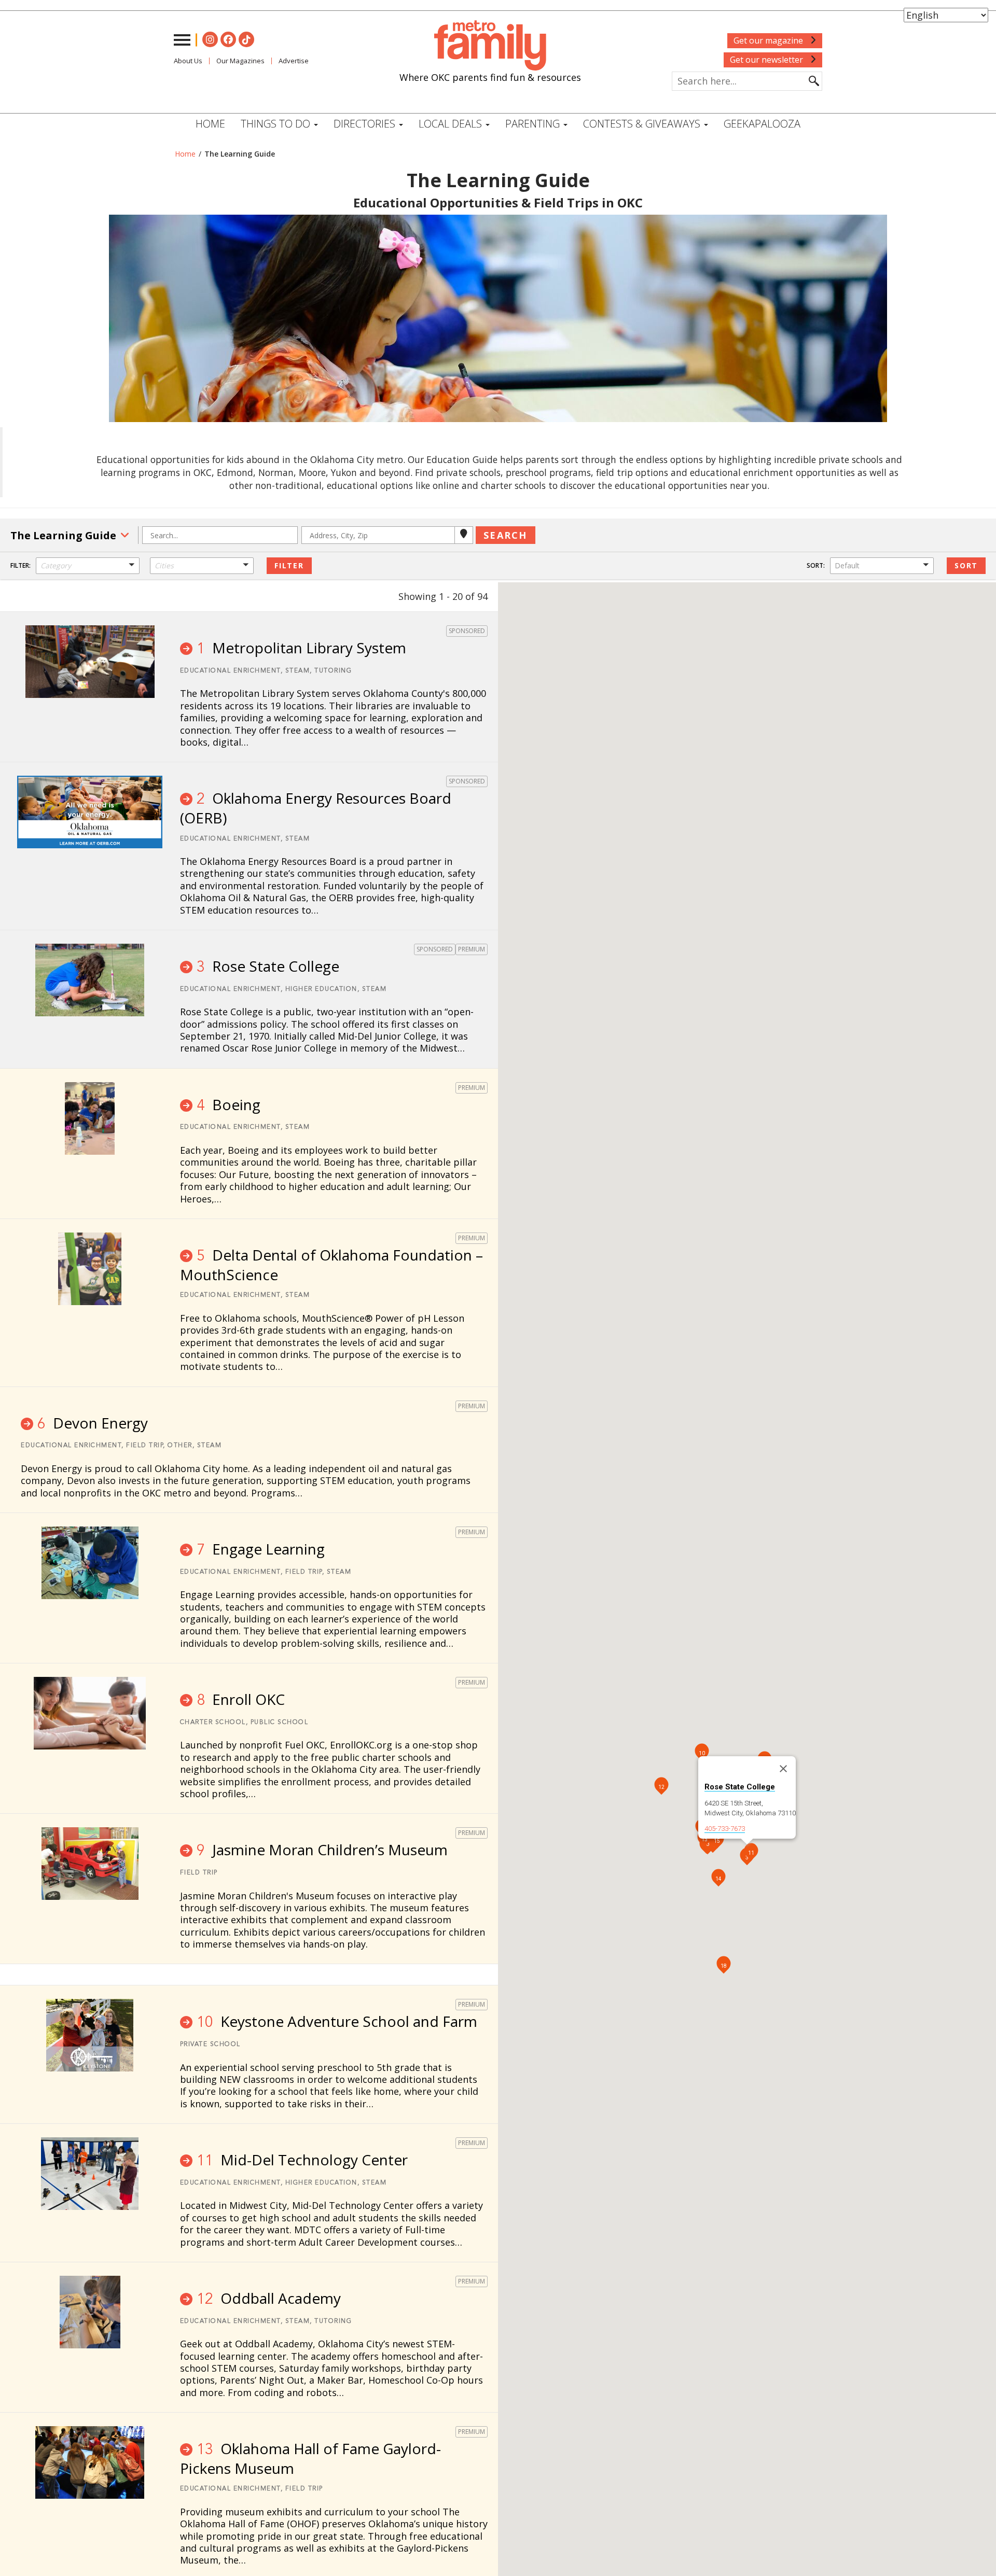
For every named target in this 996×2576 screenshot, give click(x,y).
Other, (181, 1446)
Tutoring (333, 671)
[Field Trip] (88, 594)
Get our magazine (769, 40)
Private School (210, 2045)
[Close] (783, 1769)
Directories (366, 124)
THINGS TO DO (277, 124)
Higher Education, (323, 989)
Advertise (294, 61)
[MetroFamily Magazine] (490, 46)
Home (210, 124)
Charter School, (214, 1723)
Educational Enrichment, (232, 671)
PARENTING (534, 124)
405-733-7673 (725, 1829)
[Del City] (202, 594)
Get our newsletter (767, 60)
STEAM (298, 839)
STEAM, (299, 671)
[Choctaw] (202, 583)
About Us (188, 61)
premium (472, 949)
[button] (88, 566)
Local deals (452, 124)
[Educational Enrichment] (88, 583)
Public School (280, 1723)
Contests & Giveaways (643, 124)
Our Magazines (240, 61)
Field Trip (199, 1873)
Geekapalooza (762, 124)
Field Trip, (146, 1446)
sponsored (467, 631)
